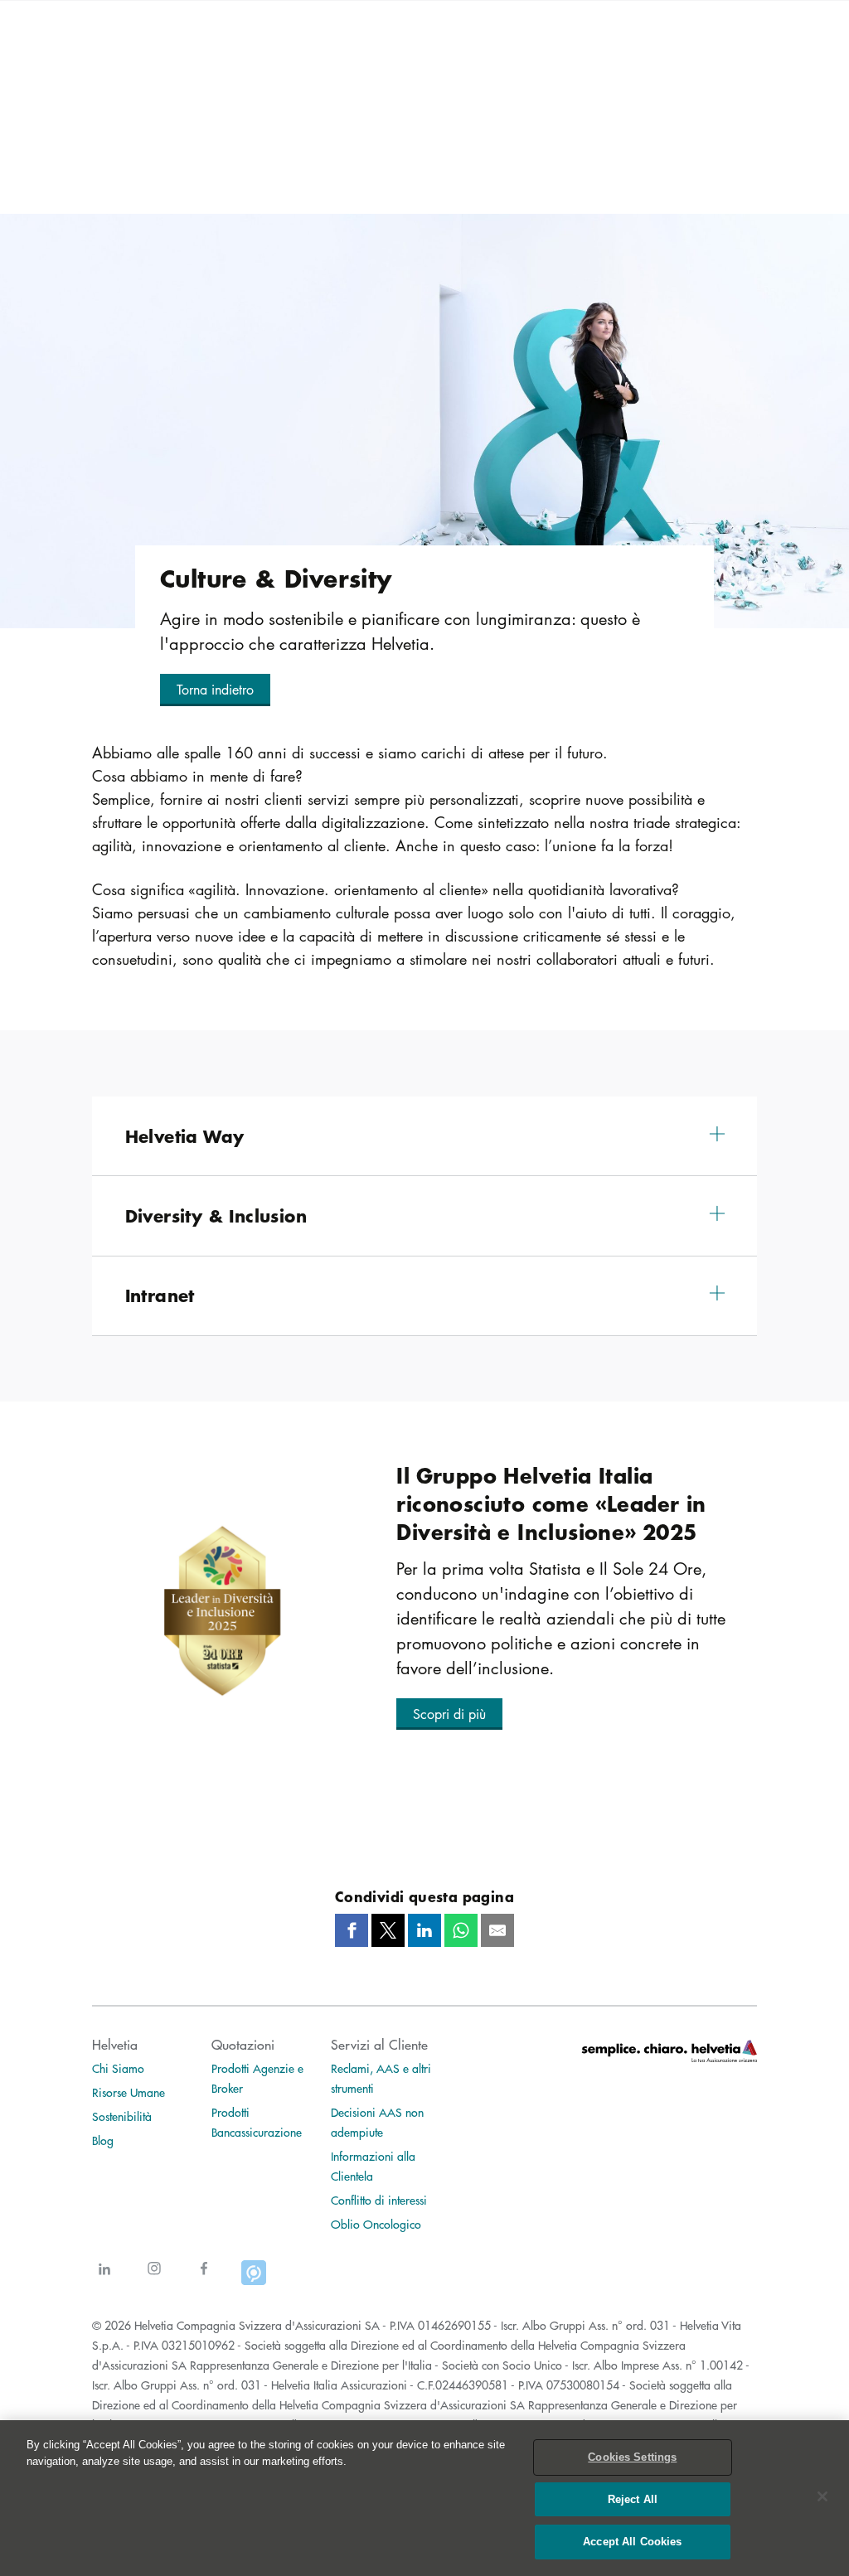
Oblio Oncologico (376, 2224)
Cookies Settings (632, 2457)
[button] (215, 690)
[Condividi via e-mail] (497, 1930)
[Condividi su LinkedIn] (424, 1930)
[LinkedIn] (104, 2279)
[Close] (822, 2496)
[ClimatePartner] (254, 2279)
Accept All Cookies (632, 2542)
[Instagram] (154, 2279)
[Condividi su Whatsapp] (461, 1930)
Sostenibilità (122, 2116)
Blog (103, 2140)
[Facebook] (204, 2279)
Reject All (633, 2499)
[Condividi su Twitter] (388, 1930)
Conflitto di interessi (379, 2200)
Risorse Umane (129, 2092)
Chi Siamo (118, 2068)
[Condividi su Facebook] (352, 1930)
